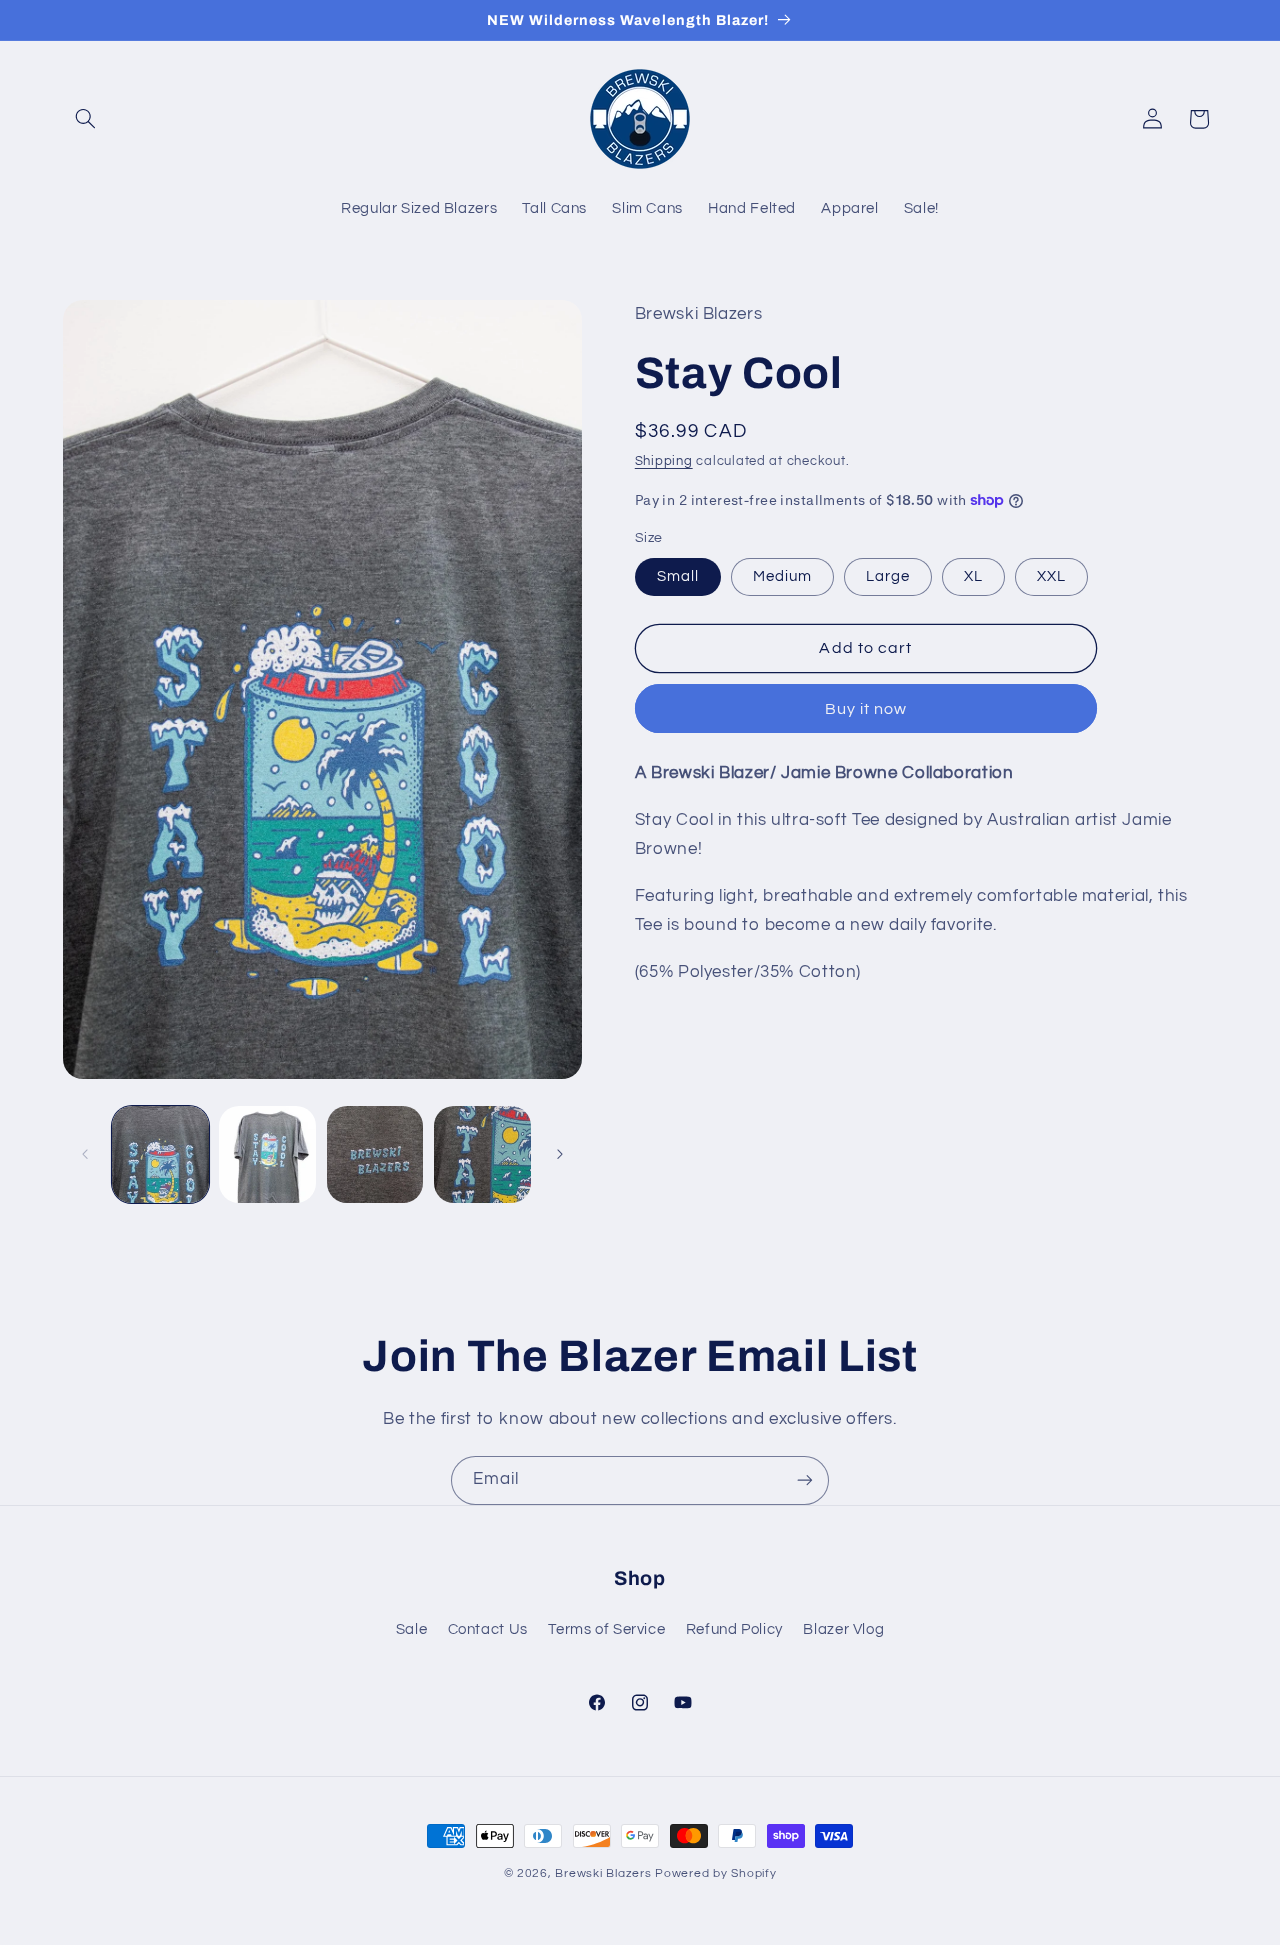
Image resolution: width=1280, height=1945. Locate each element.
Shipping (664, 461)
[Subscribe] (805, 1480)
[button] (86, 119)
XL (973, 575)
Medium (782, 575)
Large (888, 575)
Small (678, 575)
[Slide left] (85, 1154)
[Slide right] (560, 1154)
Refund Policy (734, 1630)
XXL (1051, 575)
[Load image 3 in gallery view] (375, 1154)
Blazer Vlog (843, 1630)
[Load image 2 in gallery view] (267, 1154)
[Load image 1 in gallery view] (160, 1154)
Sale (412, 1630)
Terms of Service (606, 1630)
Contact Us (488, 1630)
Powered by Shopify (715, 1873)
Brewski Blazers (603, 1873)
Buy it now (866, 708)
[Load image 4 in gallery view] (482, 1154)
